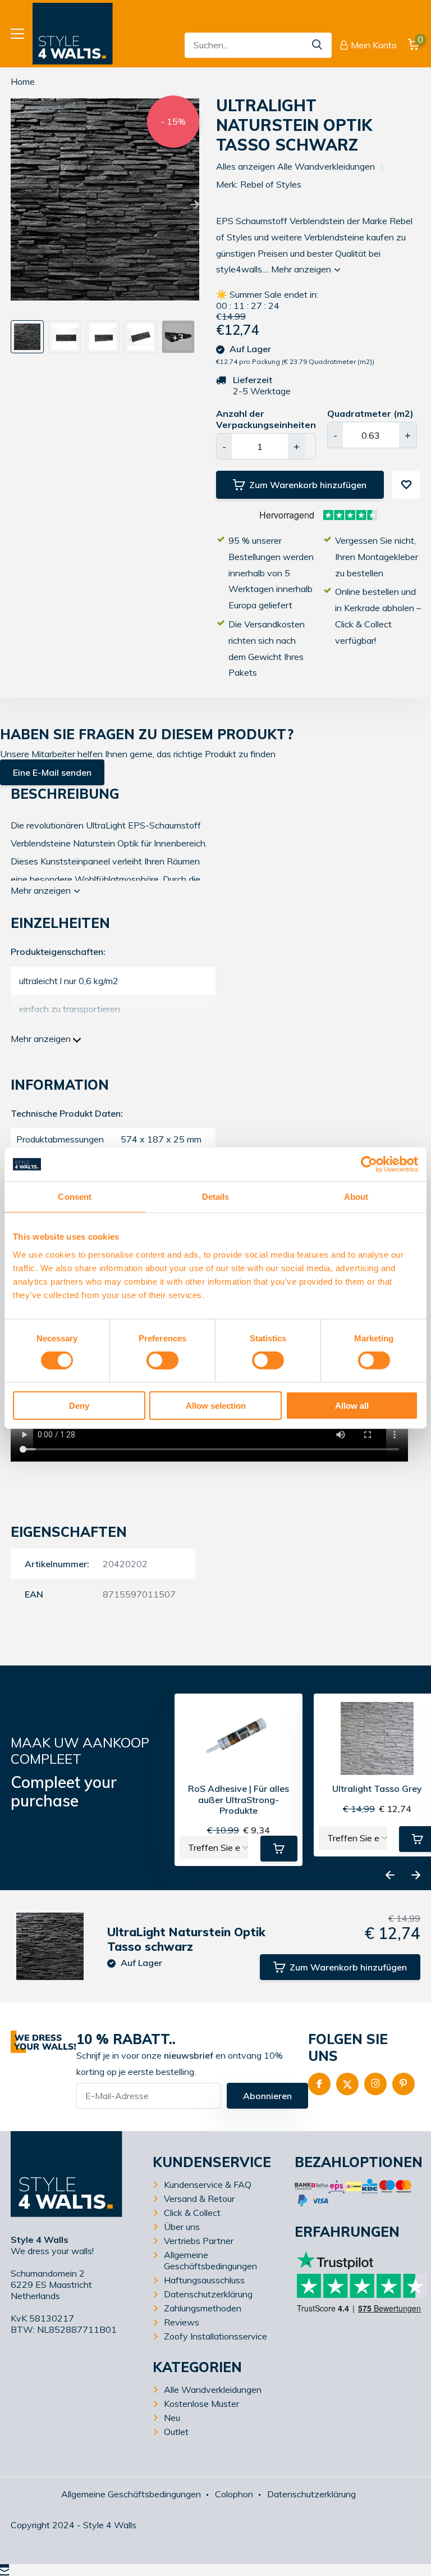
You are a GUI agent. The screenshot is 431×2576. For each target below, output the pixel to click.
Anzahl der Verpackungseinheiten (266, 419)
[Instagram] (375, 2084)
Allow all (352, 1405)
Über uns (182, 2227)
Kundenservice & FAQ (208, 2184)
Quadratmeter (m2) (370, 413)
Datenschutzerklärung (208, 2294)
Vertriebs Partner (199, 2241)
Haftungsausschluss (204, 2280)
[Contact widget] (4, 2570)
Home (23, 81)
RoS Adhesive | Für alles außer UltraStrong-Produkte (239, 1799)
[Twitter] (347, 2084)
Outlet (176, 2432)
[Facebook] (319, 2084)
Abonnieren (267, 2096)
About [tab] (356, 1197)
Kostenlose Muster (201, 2404)
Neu (172, 2418)
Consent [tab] (75, 1197)
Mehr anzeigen (302, 269)
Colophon (234, 2494)
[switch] (162, 1360)
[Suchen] (318, 45)
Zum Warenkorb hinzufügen (308, 485)
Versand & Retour (199, 2199)
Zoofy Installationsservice (215, 2336)
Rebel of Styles (271, 184)
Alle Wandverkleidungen (213, 2390)
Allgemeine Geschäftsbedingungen (210, 2260)
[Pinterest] (404, 2084)
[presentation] (15, 205)
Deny (79, 1405)
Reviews (182, 2322)
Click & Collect (192, 2213)
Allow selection (216, 1405)
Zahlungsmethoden (203, 2308)
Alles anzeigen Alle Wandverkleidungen (295, 166)
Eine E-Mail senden (52, 772)
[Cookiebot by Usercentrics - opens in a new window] (369, 1164)
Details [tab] (216, 1197)
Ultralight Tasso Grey (377, 1789)
